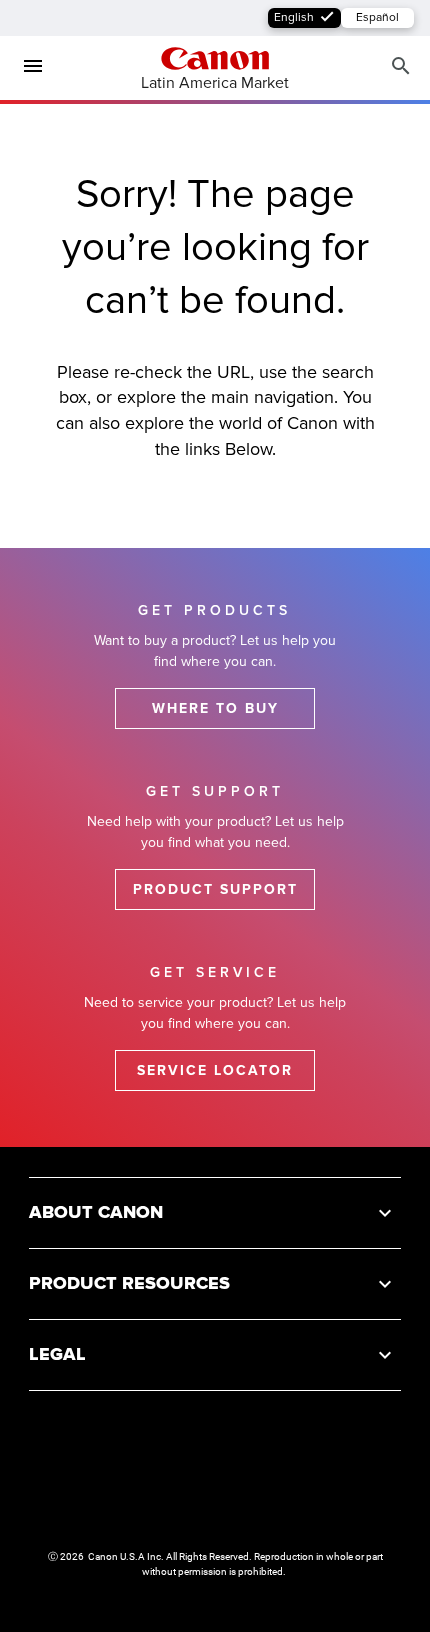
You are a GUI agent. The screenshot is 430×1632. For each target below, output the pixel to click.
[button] (215, 1212)
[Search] (401, 66)
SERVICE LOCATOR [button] (215, 1070)
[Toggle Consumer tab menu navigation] (25, 67)
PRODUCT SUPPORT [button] (215, 889)
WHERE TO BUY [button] (215, 708)
